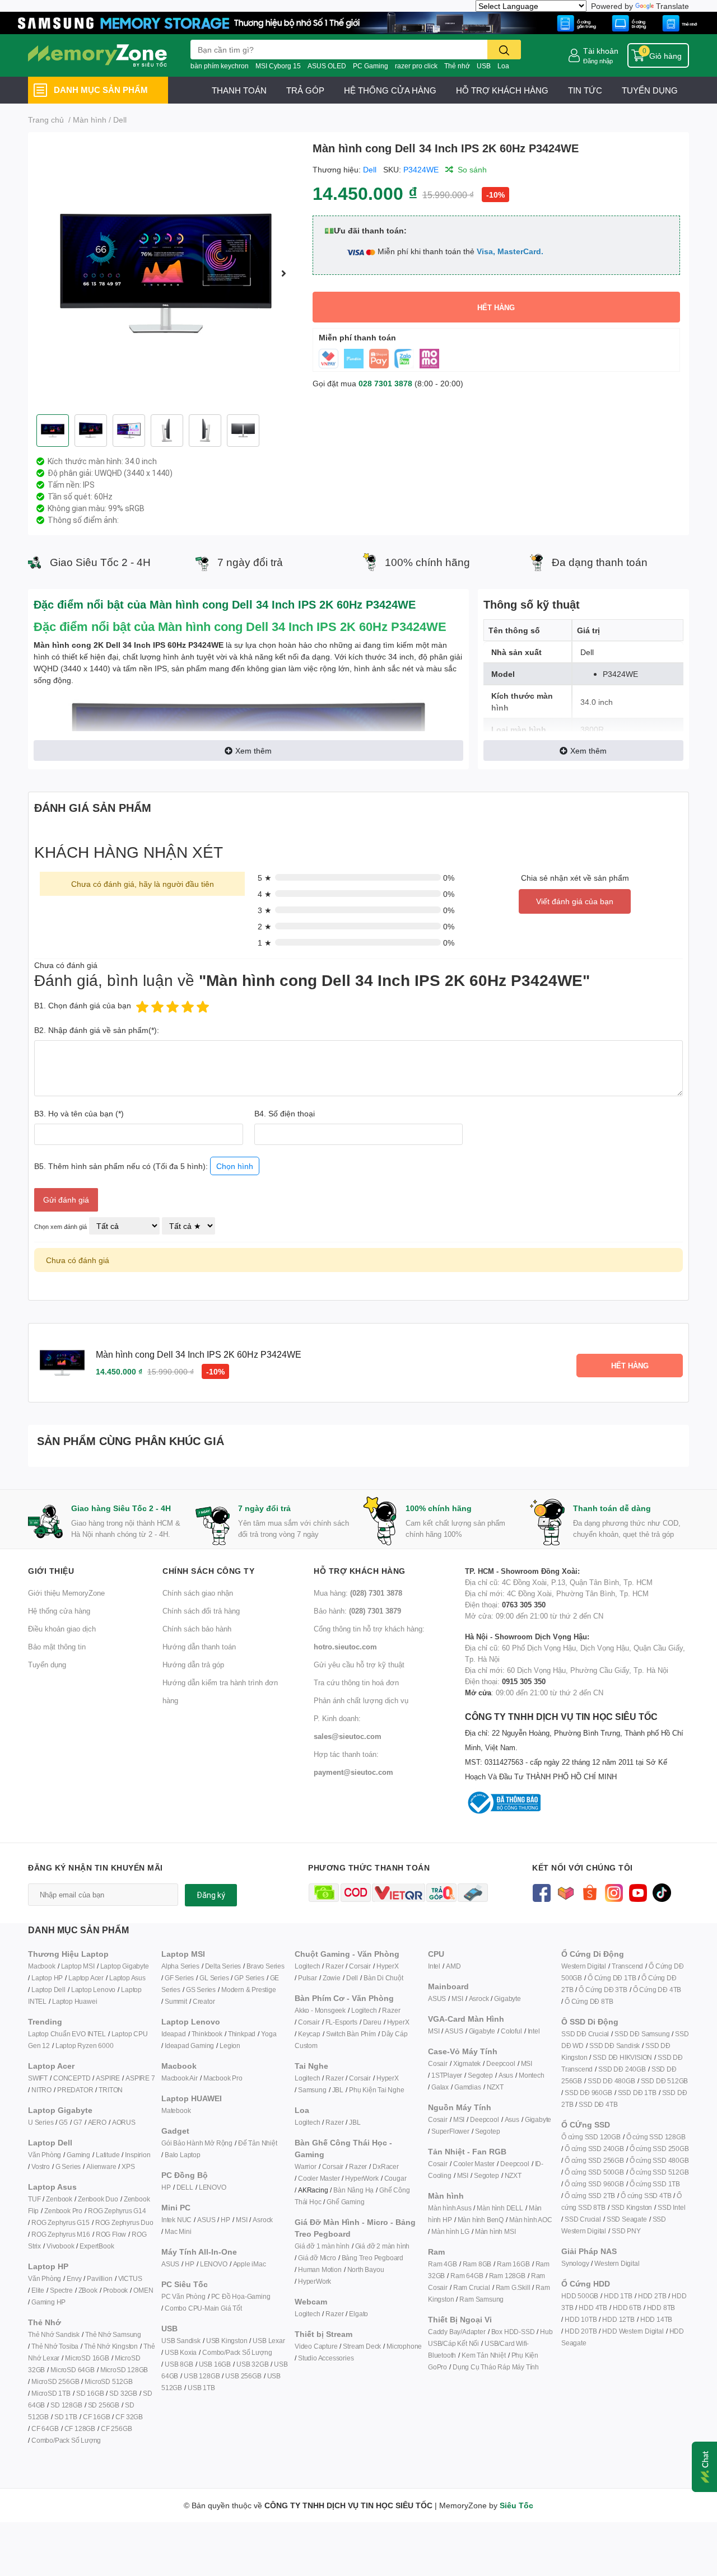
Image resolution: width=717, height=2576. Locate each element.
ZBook (88, 2290)
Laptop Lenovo (93, 1990)
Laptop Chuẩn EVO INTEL (67, 2034)
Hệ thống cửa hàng (59, 1611)
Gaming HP (48, 2302)
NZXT (495, 2087)
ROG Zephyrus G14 (117, 2211)
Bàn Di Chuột (383, 1978)
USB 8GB (179, 2364)
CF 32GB (129, 2417)
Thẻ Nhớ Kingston (111, 2346)
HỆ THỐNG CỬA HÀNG (390, 90)
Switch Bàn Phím (351, 2034)
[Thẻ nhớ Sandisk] (358, 22)
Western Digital (584, 1966)
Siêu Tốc (516, 2505)
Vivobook (60, 2246)
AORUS (124, 2122)
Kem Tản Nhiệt (483, 2355)
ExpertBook (97, 2246)
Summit (176, 2001)
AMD (453, 1966)
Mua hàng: (358, 1593)
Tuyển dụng (47, 1665)
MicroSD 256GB (55, 2381)
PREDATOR (75, 2090)
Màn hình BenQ (481, 2220)
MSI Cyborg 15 (278, 66)
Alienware (101, 2166)
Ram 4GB (443, 2264)
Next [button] (284, 273)
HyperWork (362, 2178)
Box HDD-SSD (513, 2332)
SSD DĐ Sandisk (614, 2046)
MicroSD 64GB (73, 2370)
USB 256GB (243, 2376)
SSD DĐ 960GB (588, 2093)
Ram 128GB (507, 2276)
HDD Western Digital (633, 2331)
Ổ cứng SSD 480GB (659, 2160)
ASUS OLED (327, 66)
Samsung (312, 2090)
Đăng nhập (598, 61)
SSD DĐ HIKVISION (622, 2057)
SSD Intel (671, 2207)
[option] (166, 273)
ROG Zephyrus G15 (60, 2222)
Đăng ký (211, 1895)
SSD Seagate (627, 2219)
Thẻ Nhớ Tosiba (55, 2346)
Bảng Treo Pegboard (373, 2258)
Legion (230, 2046)
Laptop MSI (78, 1966)
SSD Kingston (632, 2207)
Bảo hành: (357, 1611)
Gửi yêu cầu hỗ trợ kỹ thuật (359, 1665)
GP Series (249, 1978)
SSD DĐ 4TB (598, 2104)
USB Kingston (227, 2341)
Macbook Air (180, 2078)
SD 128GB (66, 2405)
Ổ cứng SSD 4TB (646, 2196)
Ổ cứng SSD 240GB (594, 2149)
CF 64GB (45, 2428)
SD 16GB (90, 2393)
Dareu (372, 2022)
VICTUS (130, 2278)
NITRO (41, 2090)
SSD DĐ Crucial (585, 2034)
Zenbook (59, 2199)
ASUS (206, 2220)
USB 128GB (202, 2376)
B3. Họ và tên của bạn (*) (79, 1113)
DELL (185, 2187)
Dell (370, 169)
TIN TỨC (585, 90)
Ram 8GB (477, 2264)
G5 (63, 2122)
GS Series (201, 1990)
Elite (38, 2290)
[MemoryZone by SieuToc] (97, 55)
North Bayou (366, 2269)
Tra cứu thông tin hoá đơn (356, 1682)
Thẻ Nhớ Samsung (113, 2334)
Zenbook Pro (63, 2211)
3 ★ (265, 910)
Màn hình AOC (531, 2220)
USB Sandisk (181, 2341)
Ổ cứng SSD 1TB (655, 2184)
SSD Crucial (583, 2219)
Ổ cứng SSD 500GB (594, 2172)
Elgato (358, 2314)
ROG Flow (111, 2234)
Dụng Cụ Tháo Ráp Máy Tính (496, 2367)
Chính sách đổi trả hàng (201, 1611)
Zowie (332, 1978)
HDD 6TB (627, 2308)
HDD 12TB (618, 2319)
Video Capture (316, 2346)
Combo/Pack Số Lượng (66, 2440)
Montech (532, 2075)
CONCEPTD (72, 2078)
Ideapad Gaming (189, 2046)
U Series (41, 2122)
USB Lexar (269, 2341)
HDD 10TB (581, 2319)
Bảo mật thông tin (57, 1647)
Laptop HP (47, 1978)
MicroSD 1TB (51, 2393)
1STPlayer (447, 2075)
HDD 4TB (593, 2308)
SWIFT (38, 2078)
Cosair (438, 2063)
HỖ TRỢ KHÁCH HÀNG (502, 90)
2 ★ (265, 926)
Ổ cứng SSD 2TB (590, 2196)
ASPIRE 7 (140, 2078)
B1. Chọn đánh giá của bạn (83, 1005)
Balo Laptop (183, 2155)
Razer (334, 1966)
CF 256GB (116, 2428)
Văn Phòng (45, 2155)
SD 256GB (104, 2405)
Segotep (480, 2075)
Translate (672, 6)
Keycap (309, 2034)
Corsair (360, 1966)
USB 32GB (252, 2364)
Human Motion (320, 2269)
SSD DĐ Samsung (642, 2034)
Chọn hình (235, 1166)
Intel (434, 1966)
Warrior (306, 2166)
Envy (74, 2278)
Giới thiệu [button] (51, 1571)
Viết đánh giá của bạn (575, 901)
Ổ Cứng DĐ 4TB (657, 1990)
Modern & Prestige (249, 1990)
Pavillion (99, 2278)
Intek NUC (176, 2220)
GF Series (179, 1978)
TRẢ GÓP (305, 90)
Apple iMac (250, 2264)
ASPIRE (108, 2078)
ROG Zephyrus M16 (61, 2234)
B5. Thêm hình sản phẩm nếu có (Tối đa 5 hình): (144, 1166)
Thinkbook (207, 2034)
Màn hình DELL (500, 2208)
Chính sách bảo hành (197, 1629)
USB (484, 66)
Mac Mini (178, 2231)
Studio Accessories (326, 2358)
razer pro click (416, 66)
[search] (504, 50)
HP (166, 2187)
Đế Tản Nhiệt (258, 2143)
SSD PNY (626, 2231)
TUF (34, 2199)
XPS (128, 2166)
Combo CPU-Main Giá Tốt (203, 2308)
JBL (338, 2090)
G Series (68, 2166)
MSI (241, 2220)
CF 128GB (80, 2428)
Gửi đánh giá (66, 1200)
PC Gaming (371, 66)
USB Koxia (181, 2352)
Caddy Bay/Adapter (457, 2332)
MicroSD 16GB (87, 2358)
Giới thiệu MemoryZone (66, 1593)
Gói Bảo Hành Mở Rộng (197, 2143)
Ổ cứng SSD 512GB (659, 2172)
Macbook (42, 1966)
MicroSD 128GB (124, 2370)
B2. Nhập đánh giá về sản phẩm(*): (97, 1030)
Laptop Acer (86, 1978)
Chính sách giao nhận (198, 1593)
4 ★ (265, 894)
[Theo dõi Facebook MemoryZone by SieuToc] (541, 1892)
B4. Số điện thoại (285, 1113)
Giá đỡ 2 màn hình (383, 2246)
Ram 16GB (513, 2264)
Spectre (61, 2290)
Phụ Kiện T (365, 2090)
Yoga (269, 2034)
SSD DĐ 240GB (622, 2069)
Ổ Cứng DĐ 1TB (612, 1978)
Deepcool (500, 2063)
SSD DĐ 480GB (611, 2081)
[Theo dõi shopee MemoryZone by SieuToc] (590, 1892)
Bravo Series (266, 1966)
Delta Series (223, 1966)
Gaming (78, 2155)
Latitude (108, 2155)
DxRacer (386, 2166)
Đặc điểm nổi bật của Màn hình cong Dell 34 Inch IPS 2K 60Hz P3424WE (240, 626)
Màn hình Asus (450, 2208)
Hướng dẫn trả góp (193, 1665)
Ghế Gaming (345, 2202)
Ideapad (174, 2034)
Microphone (404, 2346)
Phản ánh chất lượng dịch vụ (361, 1700)
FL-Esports (341, 2022)
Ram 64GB (467, 2276)
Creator (204, 2001)
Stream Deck (362, 2346)
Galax (440, 2087)
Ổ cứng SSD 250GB (659, 2149)
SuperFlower (450, 2131)
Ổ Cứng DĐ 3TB (603, 1990)
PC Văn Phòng (183, 2296)
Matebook (176, 2110)
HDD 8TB (661, 2308)
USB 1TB (201, 2388)
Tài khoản (601, 51)
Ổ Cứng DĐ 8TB (589, 2001)
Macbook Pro (223, 2078)
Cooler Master (319, 2178)
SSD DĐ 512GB (665, 2081)
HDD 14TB (656, 2319)
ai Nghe (393, 2090)
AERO (97, 2122)
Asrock (263, 2220)
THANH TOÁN (239, 90)
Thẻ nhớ (457, 66)
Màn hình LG (450, 2231)
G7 (78, 2122)
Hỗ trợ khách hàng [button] (360, 1571)
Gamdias (468, 2087)
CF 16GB (97, 2417)
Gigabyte (507, 1998)
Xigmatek (467, 2063)
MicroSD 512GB (108, 2381)
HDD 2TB (652, 2296)
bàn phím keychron (220, 66)
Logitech (307, 1966)
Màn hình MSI (495, 2231)
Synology (575, 2263)
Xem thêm (253, 751)
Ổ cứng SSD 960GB (594, 2184)
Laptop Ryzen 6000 (85, 2046)
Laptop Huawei (75, 2001)
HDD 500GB (580, 2296)
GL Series (214, 1978)
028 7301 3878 (385, 383)
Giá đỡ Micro (317, 2258)
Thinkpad (242, 2034)
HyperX (388, 1966)
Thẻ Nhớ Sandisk (54, 2334)
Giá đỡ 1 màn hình (322, 2246)
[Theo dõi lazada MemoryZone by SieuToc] (565, 1892)
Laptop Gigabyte (125, 1966)
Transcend (627, 1966)
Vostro (41, 2166)
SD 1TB (66, 2417)
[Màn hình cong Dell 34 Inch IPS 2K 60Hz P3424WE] (166, 273)
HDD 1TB (618, 2296)
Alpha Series (180, 1966)
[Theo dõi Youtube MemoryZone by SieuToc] (638, 1892)
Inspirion (138, 2155)
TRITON (111, 2090)
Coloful (511, 2031)
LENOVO (213, 2187)
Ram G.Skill (513, 2287)
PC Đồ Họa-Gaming (241, 2296)
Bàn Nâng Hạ (353, 2190)
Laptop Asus (127, 1978)
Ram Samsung (481, 2299)
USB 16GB (215, 2364)
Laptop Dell (48, 1990)
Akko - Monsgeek (320, 2010)
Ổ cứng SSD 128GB (656, 2137)
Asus (506, 2075)
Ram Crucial (472, 2287)
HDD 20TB (581, 2331)
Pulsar (308, 1978)
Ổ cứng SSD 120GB (591, 2137)
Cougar (395, 2178)
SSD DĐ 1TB (637, 2093)
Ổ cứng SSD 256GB (594, 2160)
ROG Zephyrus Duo (124, 2222)
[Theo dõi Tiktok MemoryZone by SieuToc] (662, 1892)
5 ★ (265, 878)
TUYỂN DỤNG (650, 90)
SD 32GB (123, 2393)
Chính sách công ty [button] (208, 1571)
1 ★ (265, 943)
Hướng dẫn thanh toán (199, 1647)
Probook (116, 2290)
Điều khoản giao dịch (62, 1629)
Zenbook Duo (98, 2199)
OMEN (143, 2290)
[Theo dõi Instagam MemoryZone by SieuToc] (614, 1892)
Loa (503, 66)
